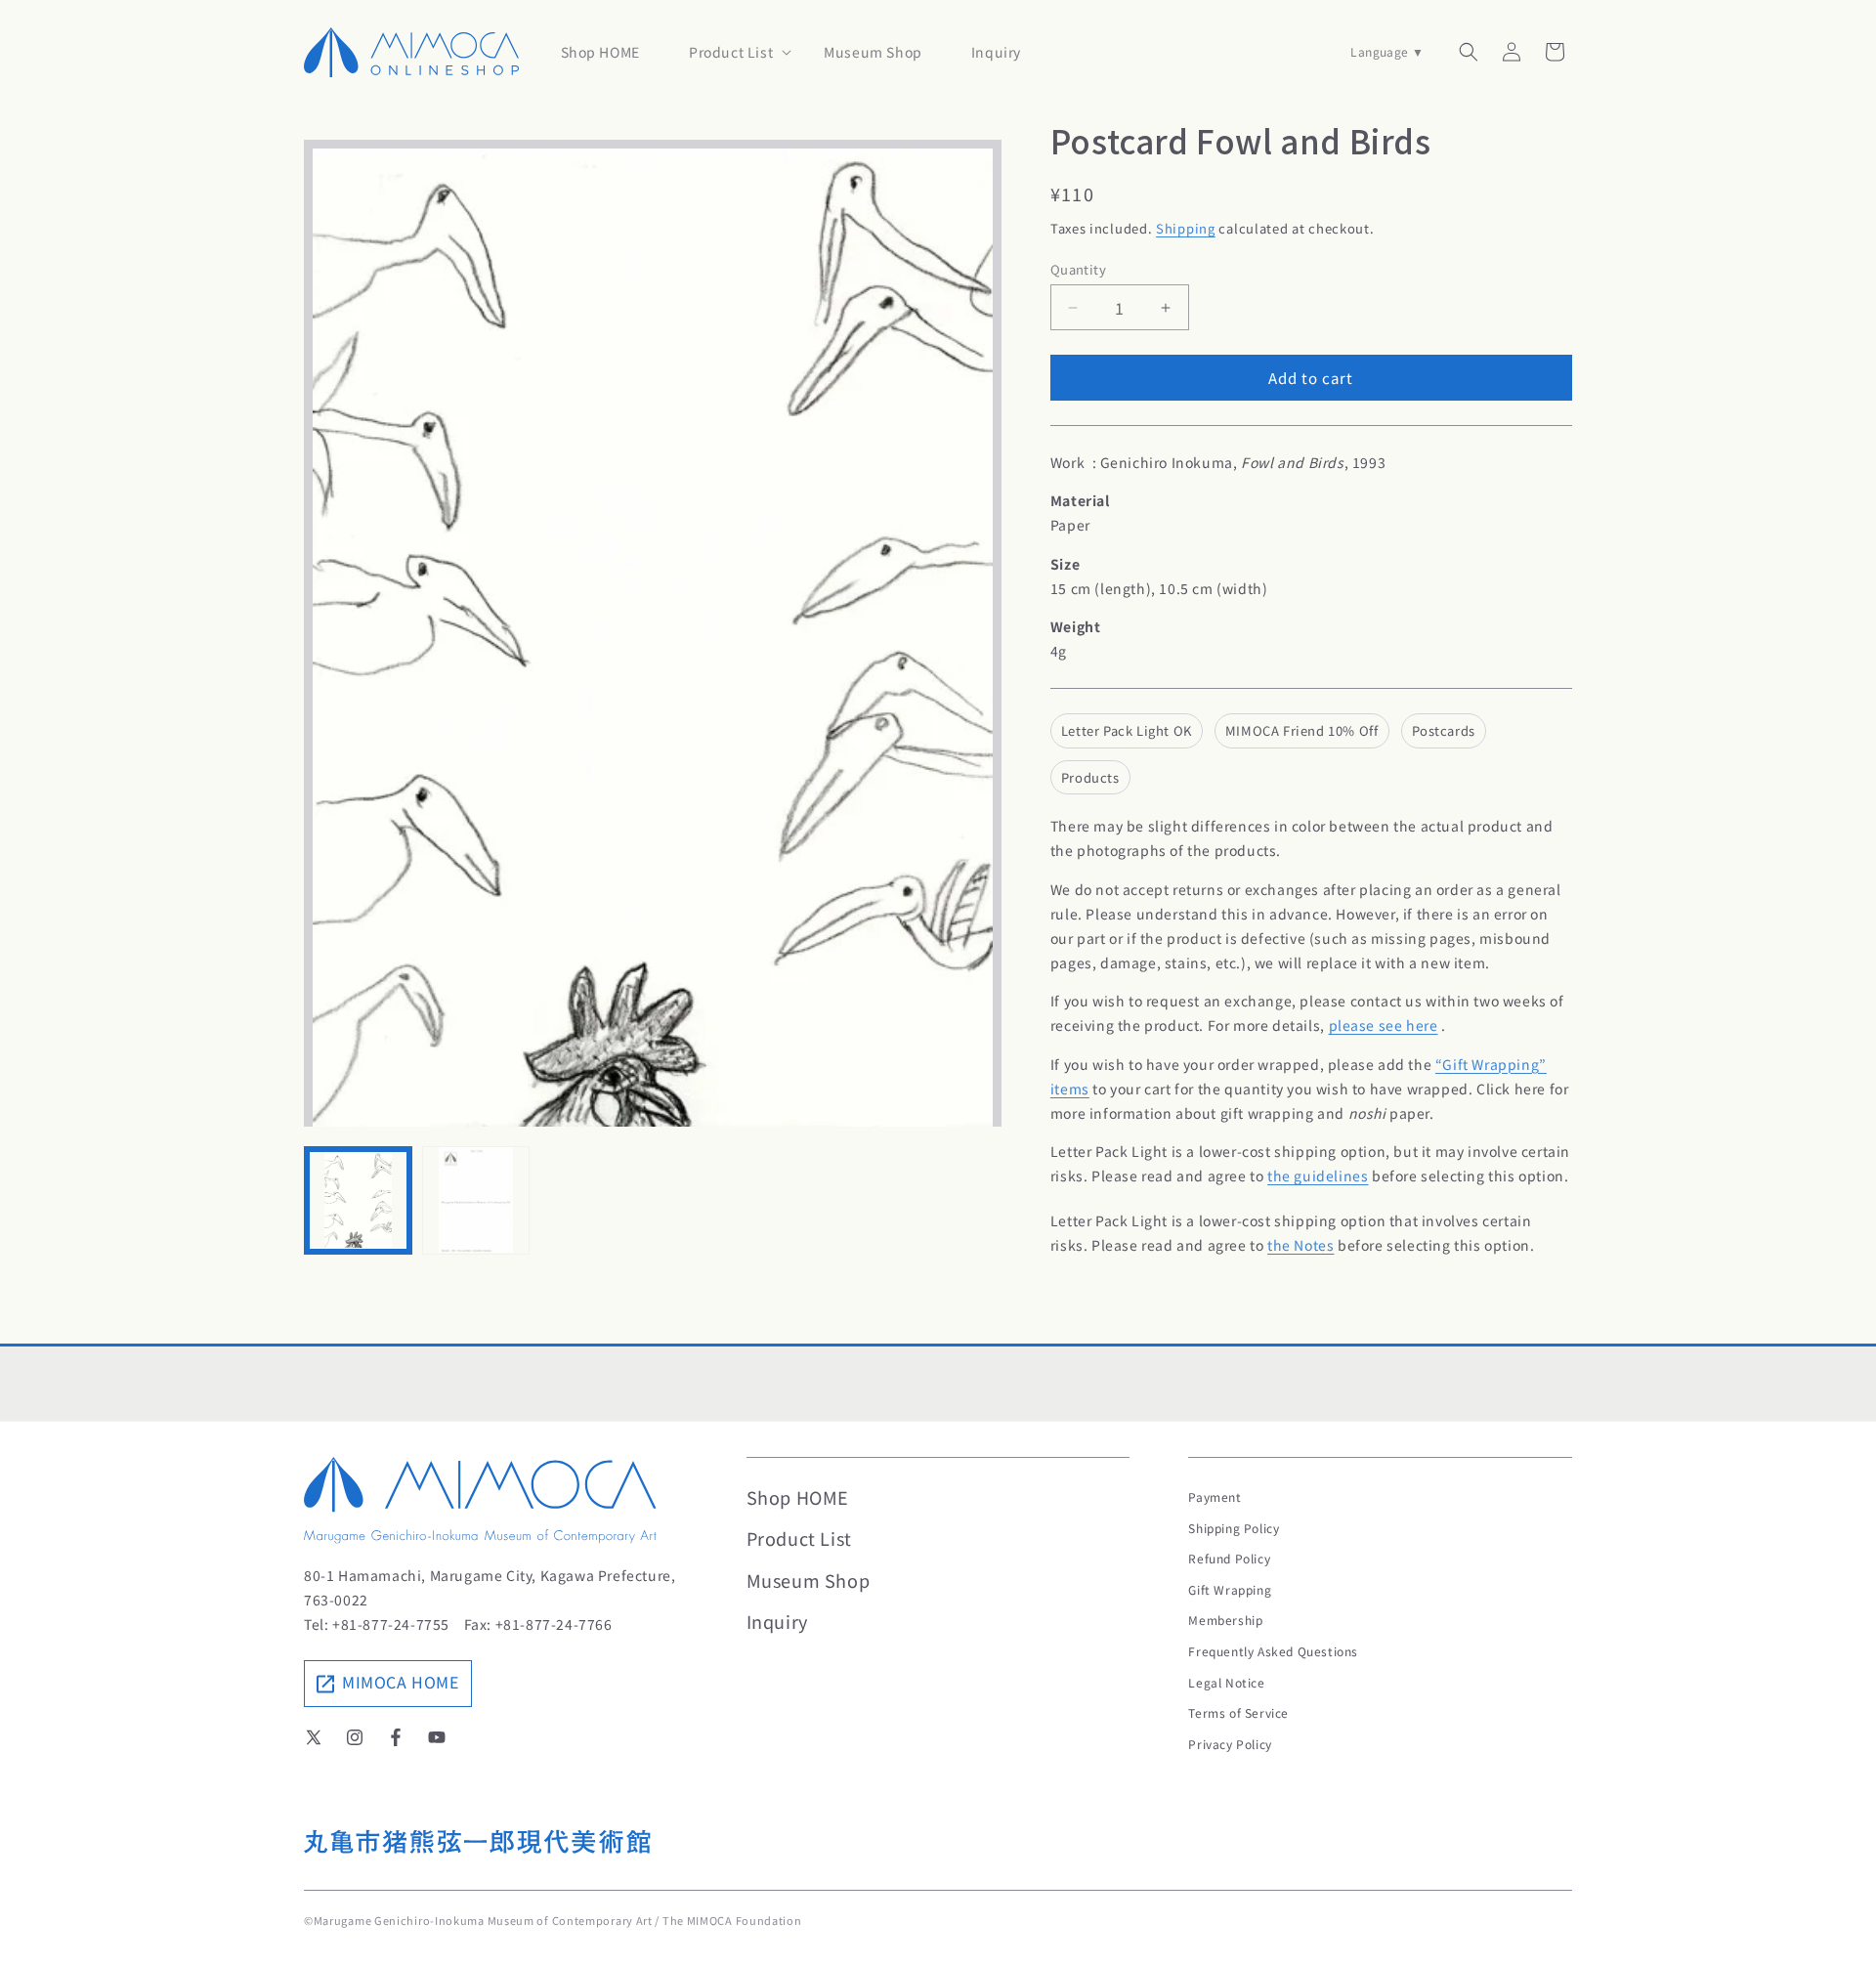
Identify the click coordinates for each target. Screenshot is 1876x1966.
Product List (799, 1538)
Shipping (1186, 228)
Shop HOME (798, 1497)
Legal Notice (1226, 1682)
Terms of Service (1238, 1712)
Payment (1215, 1496)
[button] (732, 52)
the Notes (1300, 1245)
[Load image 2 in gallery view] (476, 1200)
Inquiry (777, 1621)
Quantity (1078, 269)
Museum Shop (809, 1580)
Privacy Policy (1230, 1744)
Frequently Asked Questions (1273, 1651)
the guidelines (1318, 1175)
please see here (1384, 1025)
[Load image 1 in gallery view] (358, 1200)
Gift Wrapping (1230, 1589)
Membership (1225, 1620)
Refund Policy (1229, 1558)
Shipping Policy (1234, 1528)
